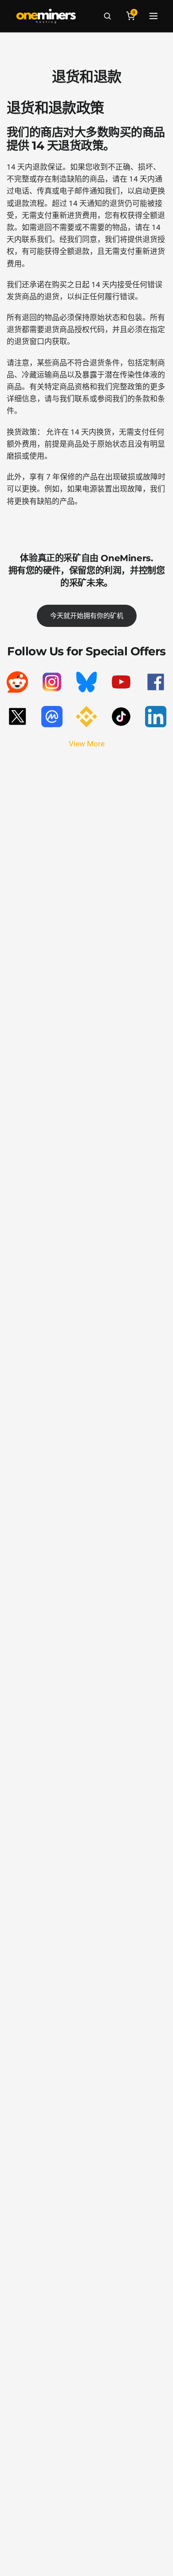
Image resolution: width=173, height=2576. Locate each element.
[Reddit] (17, 682)
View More (87, 744)
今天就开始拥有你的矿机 (87, 616)
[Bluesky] (86, 682)
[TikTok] (121, 717)
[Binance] (86, 717)
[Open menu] (153, 16)
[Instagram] (52, 682)
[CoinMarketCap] (52, 717)
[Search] (107, 16)
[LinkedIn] (156, 717)
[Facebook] (156, 682)
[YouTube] (121, 682)
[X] (17, 717)
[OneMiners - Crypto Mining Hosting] (46, 16)
